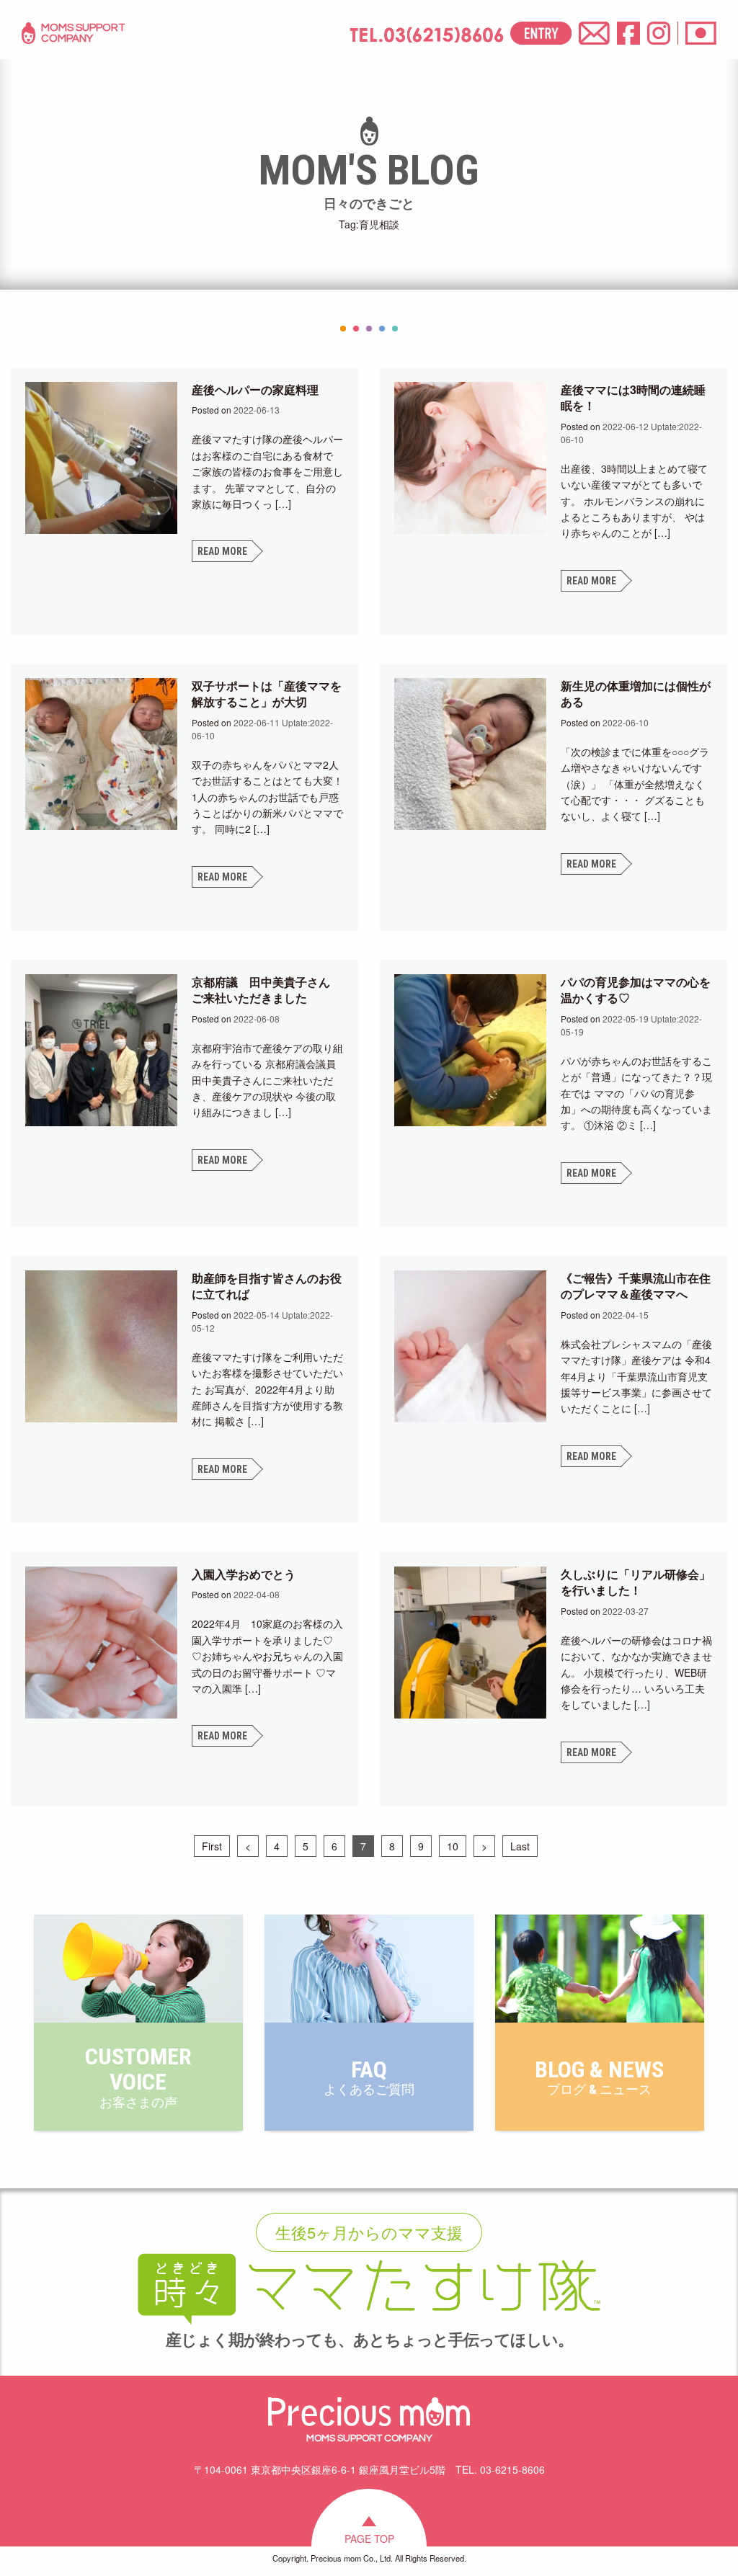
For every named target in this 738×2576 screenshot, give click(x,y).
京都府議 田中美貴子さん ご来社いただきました (267, 990)
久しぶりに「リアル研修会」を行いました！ (636, 1582)
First (212, 1846)
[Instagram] (659, 33)
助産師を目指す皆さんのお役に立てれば (267, 1286)
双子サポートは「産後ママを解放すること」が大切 (267, 694)
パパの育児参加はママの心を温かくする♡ (636, 990)
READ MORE (222, 551)
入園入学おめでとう (244, 1574)
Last (520, 1846)
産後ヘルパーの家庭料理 (255, 389)
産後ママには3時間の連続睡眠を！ (633, 397)
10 (453, 1846)
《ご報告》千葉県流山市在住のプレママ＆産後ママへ (636, 1286)
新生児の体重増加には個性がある (636, 694)
